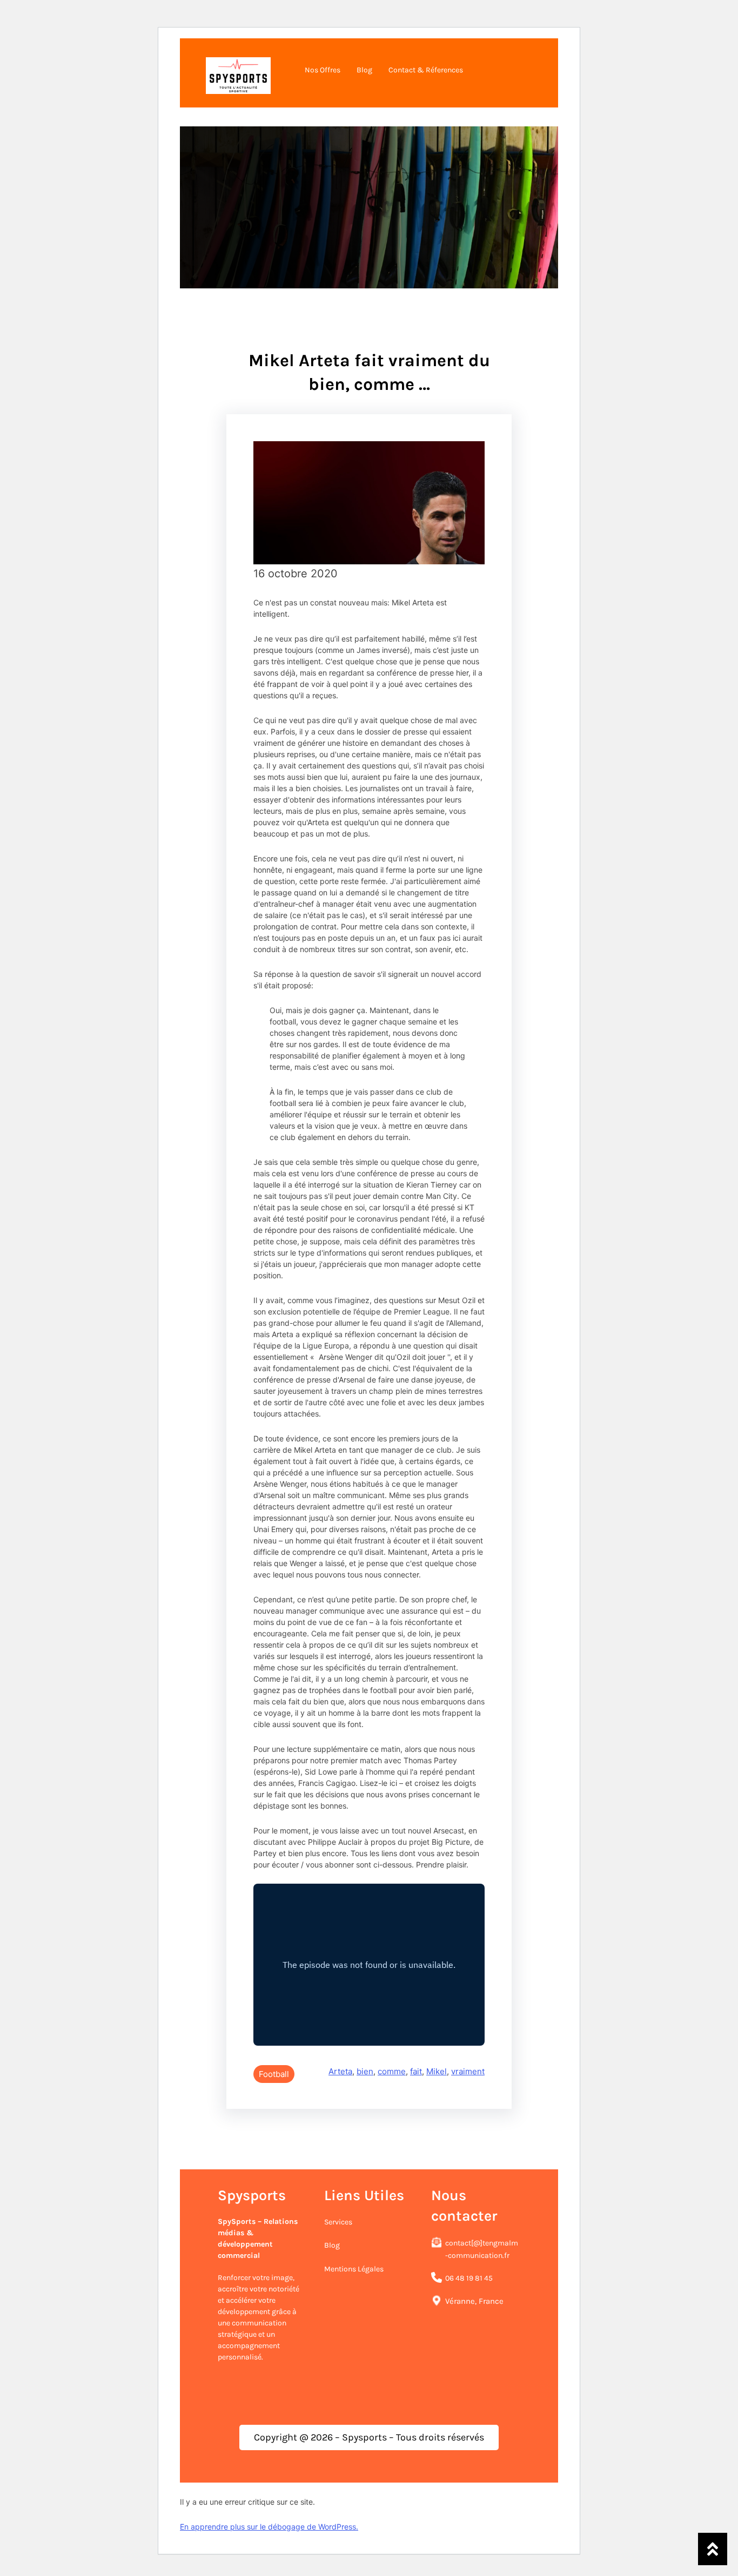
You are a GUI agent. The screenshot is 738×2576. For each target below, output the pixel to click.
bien (365, 2071)
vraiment (468, 2071)
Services (338, 2222)
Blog (332, 2245)
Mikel (437, 2071)
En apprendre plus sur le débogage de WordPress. (269, 2527)
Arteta (340, 2071)
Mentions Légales (354, 2269)
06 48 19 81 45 (469, 2278)
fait (416, 2071)
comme (392, 2071)
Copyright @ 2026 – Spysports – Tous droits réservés (369, 2437)
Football (274, 2074)
